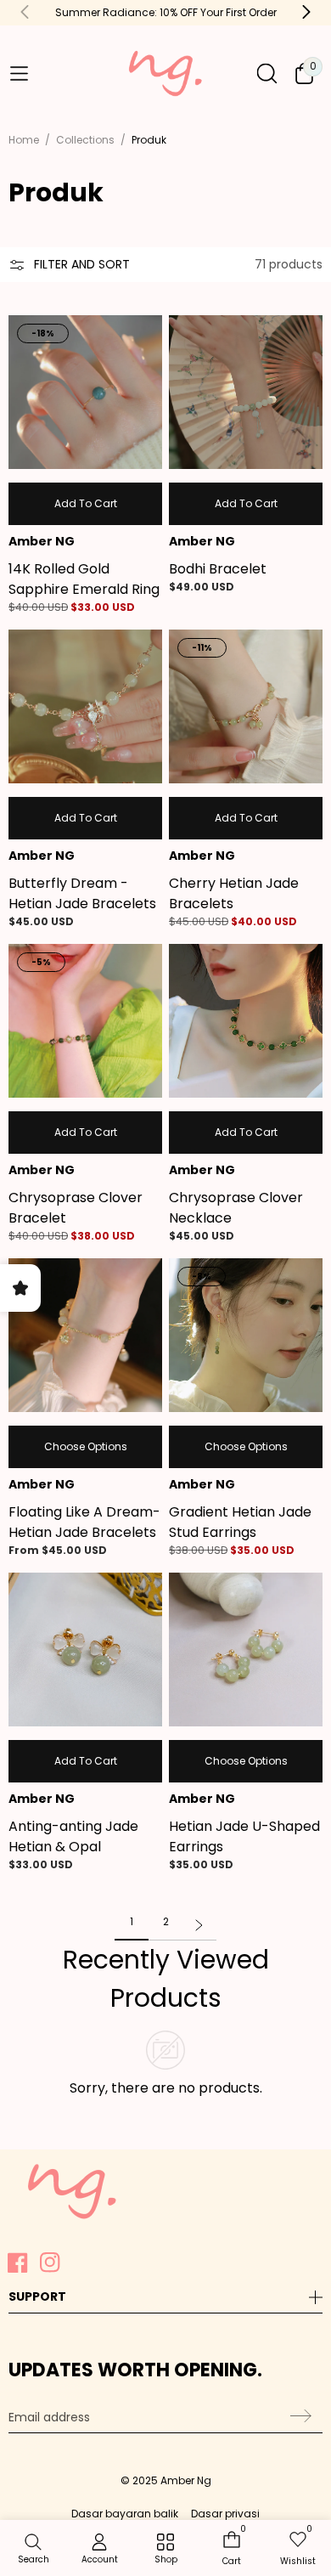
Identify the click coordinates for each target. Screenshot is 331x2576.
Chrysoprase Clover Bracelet (76, 1208)
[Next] (199, 1927)
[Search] (267, 73)
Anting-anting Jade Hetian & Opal (73, 1836)
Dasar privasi (225, 2514)
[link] (165, 2550)
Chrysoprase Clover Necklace (236, 1208)
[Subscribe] (298, 2415)
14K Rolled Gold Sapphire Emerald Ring (84, 579)
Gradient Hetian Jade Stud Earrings (240, 1522)
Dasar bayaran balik (125, 2514)
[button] (19, 74)
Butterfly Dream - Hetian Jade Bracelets (82, 893)
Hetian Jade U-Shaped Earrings (244, 1836)
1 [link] (132, 1921)
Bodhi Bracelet (218, 569)
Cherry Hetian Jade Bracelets (234, 893)
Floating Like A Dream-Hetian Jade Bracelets (84, 1522)
